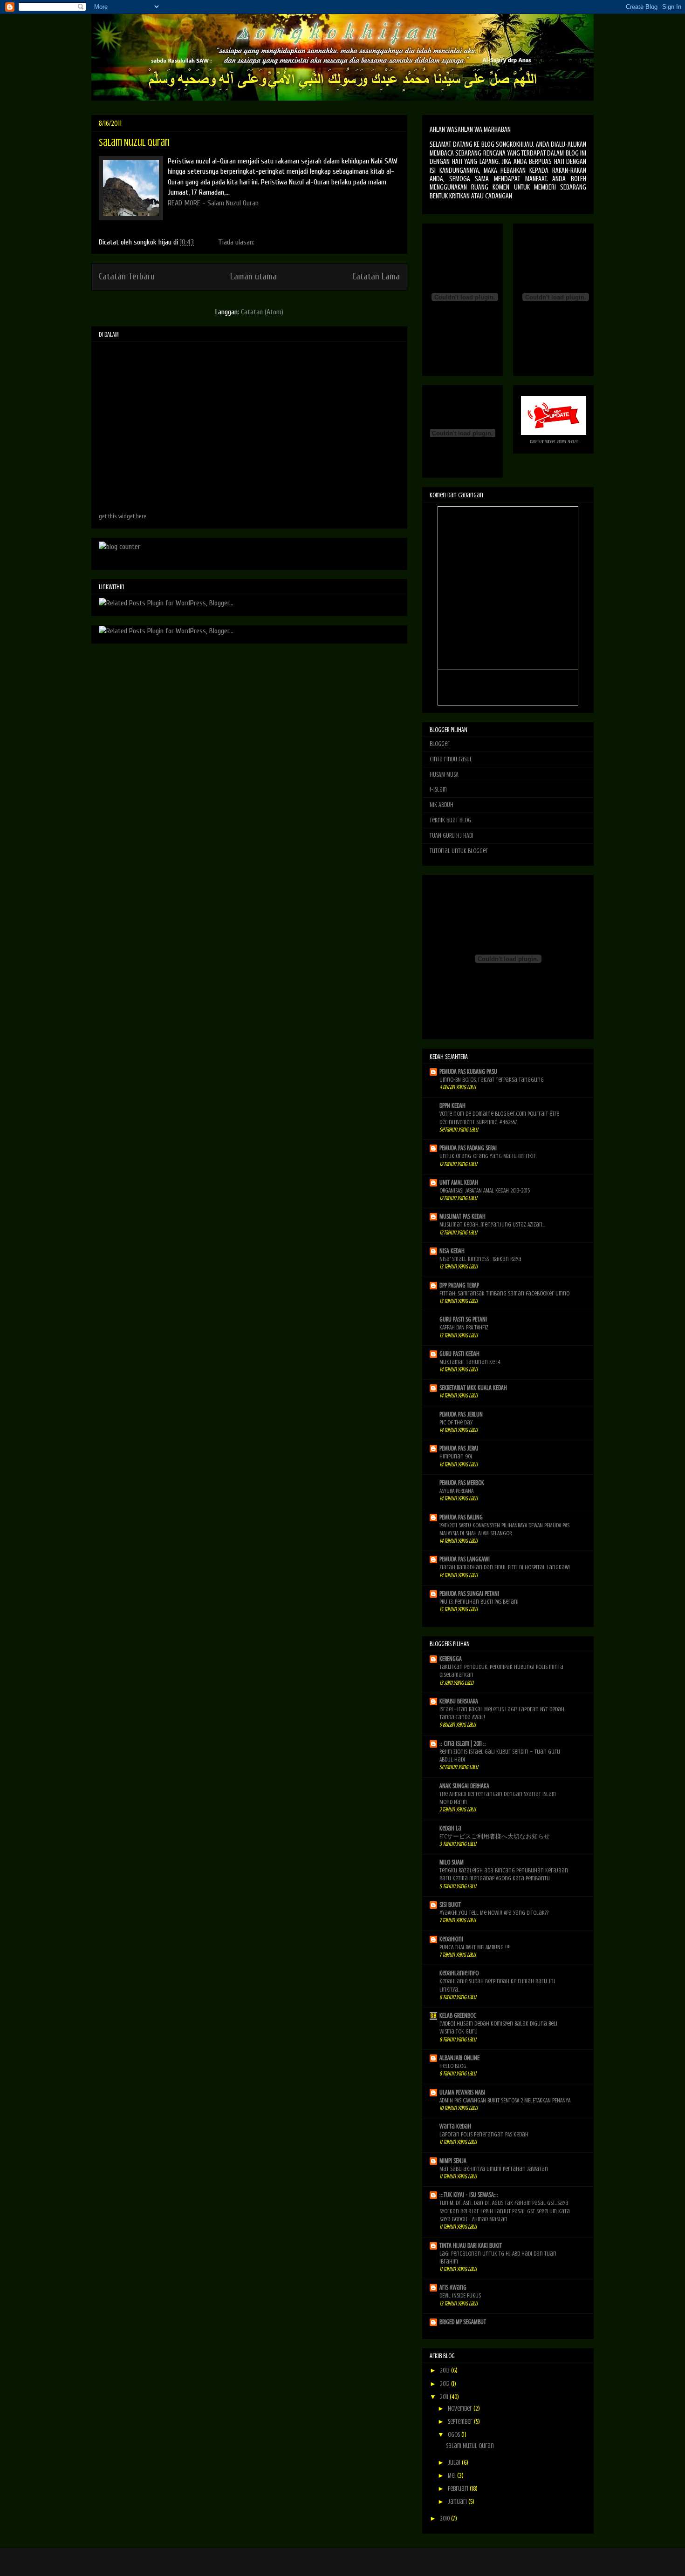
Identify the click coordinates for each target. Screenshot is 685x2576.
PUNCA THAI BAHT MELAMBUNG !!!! (475, 1947)
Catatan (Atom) (262, 312)
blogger (440, 744)
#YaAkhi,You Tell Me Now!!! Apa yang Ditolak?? (494, 1913)
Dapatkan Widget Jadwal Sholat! (555, 442)
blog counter (110, 558)
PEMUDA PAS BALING (461, 1517)
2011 (445, 2397)
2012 (445, 2384)
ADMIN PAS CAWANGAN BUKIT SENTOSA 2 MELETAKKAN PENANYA (505, 2100)
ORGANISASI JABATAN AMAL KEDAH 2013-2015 (485, 1190)
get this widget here (123, 516)
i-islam (438, 790)
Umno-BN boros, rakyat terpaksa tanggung (492, 1080)
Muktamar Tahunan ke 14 (470, 1362)
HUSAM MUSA (444, 775)
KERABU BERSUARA (459, 1701)
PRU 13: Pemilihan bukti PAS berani (479, 1602)
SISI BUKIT (450, 1905)
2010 (445, 2518)
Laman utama (253, 277)
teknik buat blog (450, 820)
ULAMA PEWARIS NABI (462, 2092)
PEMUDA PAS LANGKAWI (465, 1559)
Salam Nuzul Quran (134, 142)
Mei (452, 2476)
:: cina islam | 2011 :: (463, 1744)
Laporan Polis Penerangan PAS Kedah (484, 2134)
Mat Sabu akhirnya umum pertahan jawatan (494, 2169)
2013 (445, 2370)
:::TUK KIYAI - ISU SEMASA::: (469, 2195)
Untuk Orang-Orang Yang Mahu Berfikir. (488, 1156)
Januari (458, 2502)
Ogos (455, 2435)
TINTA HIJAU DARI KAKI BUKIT (471, 2246)
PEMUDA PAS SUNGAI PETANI (469, 1594)
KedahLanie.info (459, 1973)
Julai (455, 2463)
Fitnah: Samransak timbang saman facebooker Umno (504, 1293)
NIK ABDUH (442, 805)
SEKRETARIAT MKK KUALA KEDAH (473, 1388)
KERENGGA (451, 1659)
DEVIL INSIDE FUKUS (460, 2295)
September (461, 2422)
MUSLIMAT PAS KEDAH (462, 1217)
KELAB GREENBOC (458, 2016)
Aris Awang (453, 2288)
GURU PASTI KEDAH (459, 1354)
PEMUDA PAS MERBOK (462, 1483)
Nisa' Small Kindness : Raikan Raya (480, 1259)
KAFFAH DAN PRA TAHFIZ (464, 1327)
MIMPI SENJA (453, 2161)
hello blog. (453, 2066)
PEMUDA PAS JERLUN (461, 1414)
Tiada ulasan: (237, 242)
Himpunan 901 (456, 1456)
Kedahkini (451, 1939)
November (461, 2409)
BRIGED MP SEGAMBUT (463, 2322)
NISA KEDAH (452, 1251)
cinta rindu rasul (451, 759)
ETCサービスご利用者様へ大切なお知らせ (495, 1836)
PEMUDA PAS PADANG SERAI (468, 1148)
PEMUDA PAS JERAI (459, 1448)
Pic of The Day (456, 1422)
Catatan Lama (376, 277)
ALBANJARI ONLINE (459, 2058)
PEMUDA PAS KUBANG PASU (468, 1072)
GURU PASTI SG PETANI (463, 1319)
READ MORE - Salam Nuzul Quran (213, 203)
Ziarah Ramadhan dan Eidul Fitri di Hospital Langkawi (505, 1567)
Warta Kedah (455, 2126)
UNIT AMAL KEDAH (459, 1183)
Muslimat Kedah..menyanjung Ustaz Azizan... (492, 1224)
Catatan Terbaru (127, 277)
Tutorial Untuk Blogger (459, 851)
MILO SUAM (452, 1862)
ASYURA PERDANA (456, 1491)
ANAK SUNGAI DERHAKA (464, 1786)
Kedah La (450, 1828)
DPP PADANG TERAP (459, 1285)
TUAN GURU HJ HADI (452, 836)
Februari (459, 2489)
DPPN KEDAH (452, 1106)
